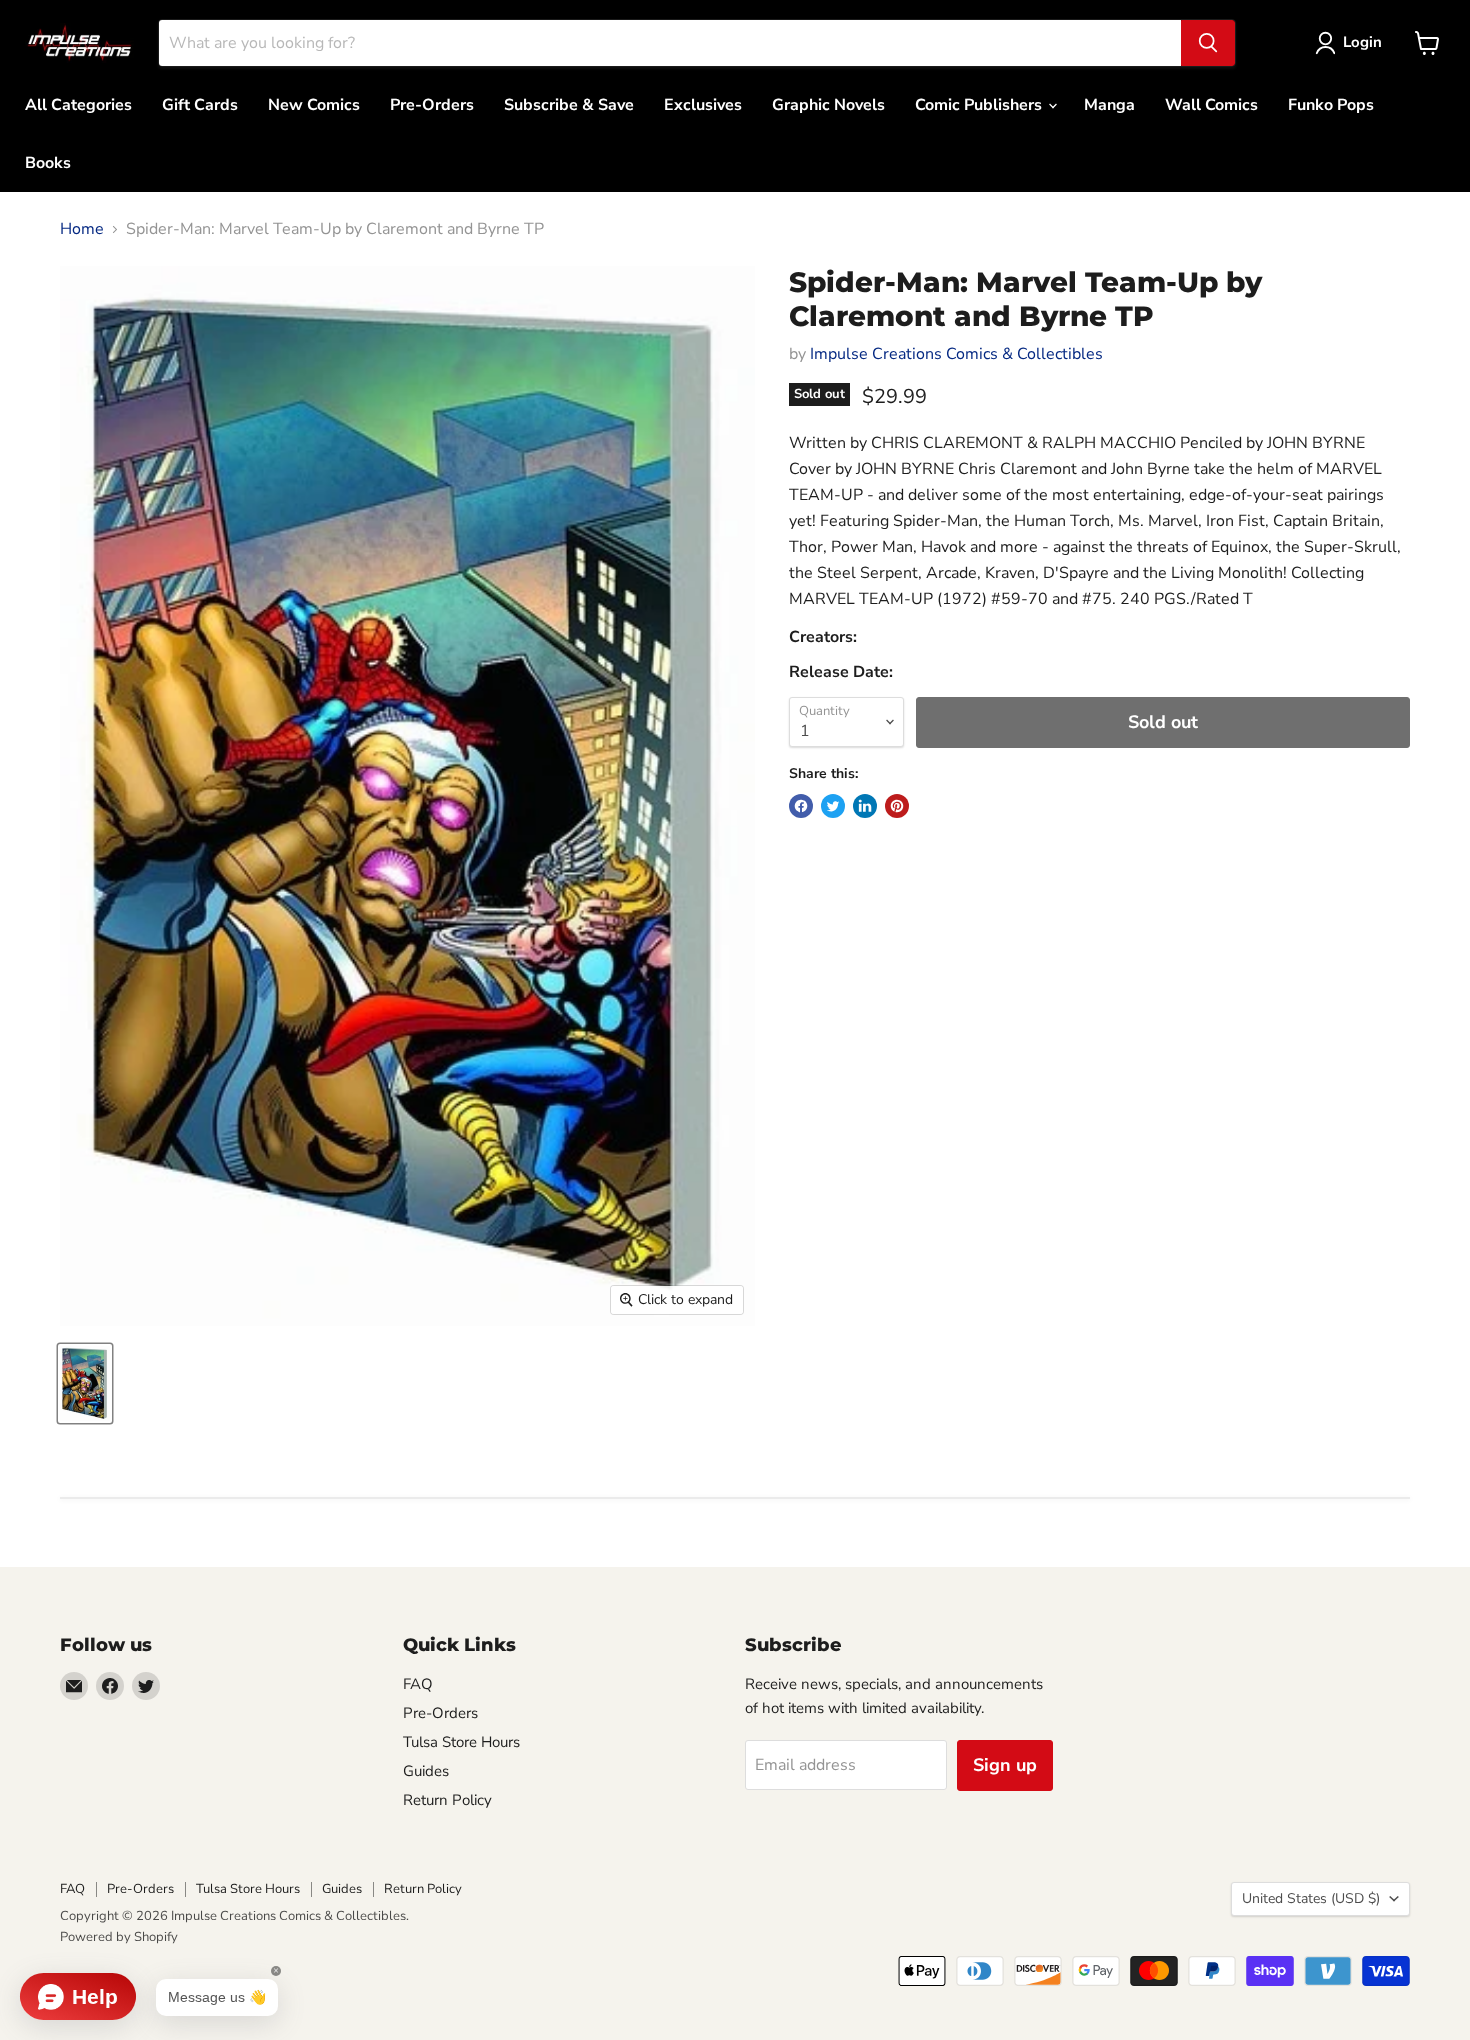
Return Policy (447, 1800)
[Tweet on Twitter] (833, 806)
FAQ (418, 1684)
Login (1362, 42)
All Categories (78, 105)
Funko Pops (1331, 105)
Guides (426, 1771)
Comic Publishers (980, 105)
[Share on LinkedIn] (865, 806)
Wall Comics (1211, 105)
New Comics (314, 105)
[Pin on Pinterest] (897, 806)
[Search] (1208, 43)
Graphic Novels (828, 105)
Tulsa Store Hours (461, 1742)
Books (48, 163)
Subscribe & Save (569, 105)
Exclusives (703, 105)
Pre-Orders (432, 105)
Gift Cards (200, 105)
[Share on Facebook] (801, 806)
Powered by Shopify (119, 1937)
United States (1311, 1898)
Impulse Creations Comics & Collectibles (956, 354)
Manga (1109, 105)
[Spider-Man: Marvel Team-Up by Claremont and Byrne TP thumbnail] (85, 1383)
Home (82, 229)
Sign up (1005, 1765)
